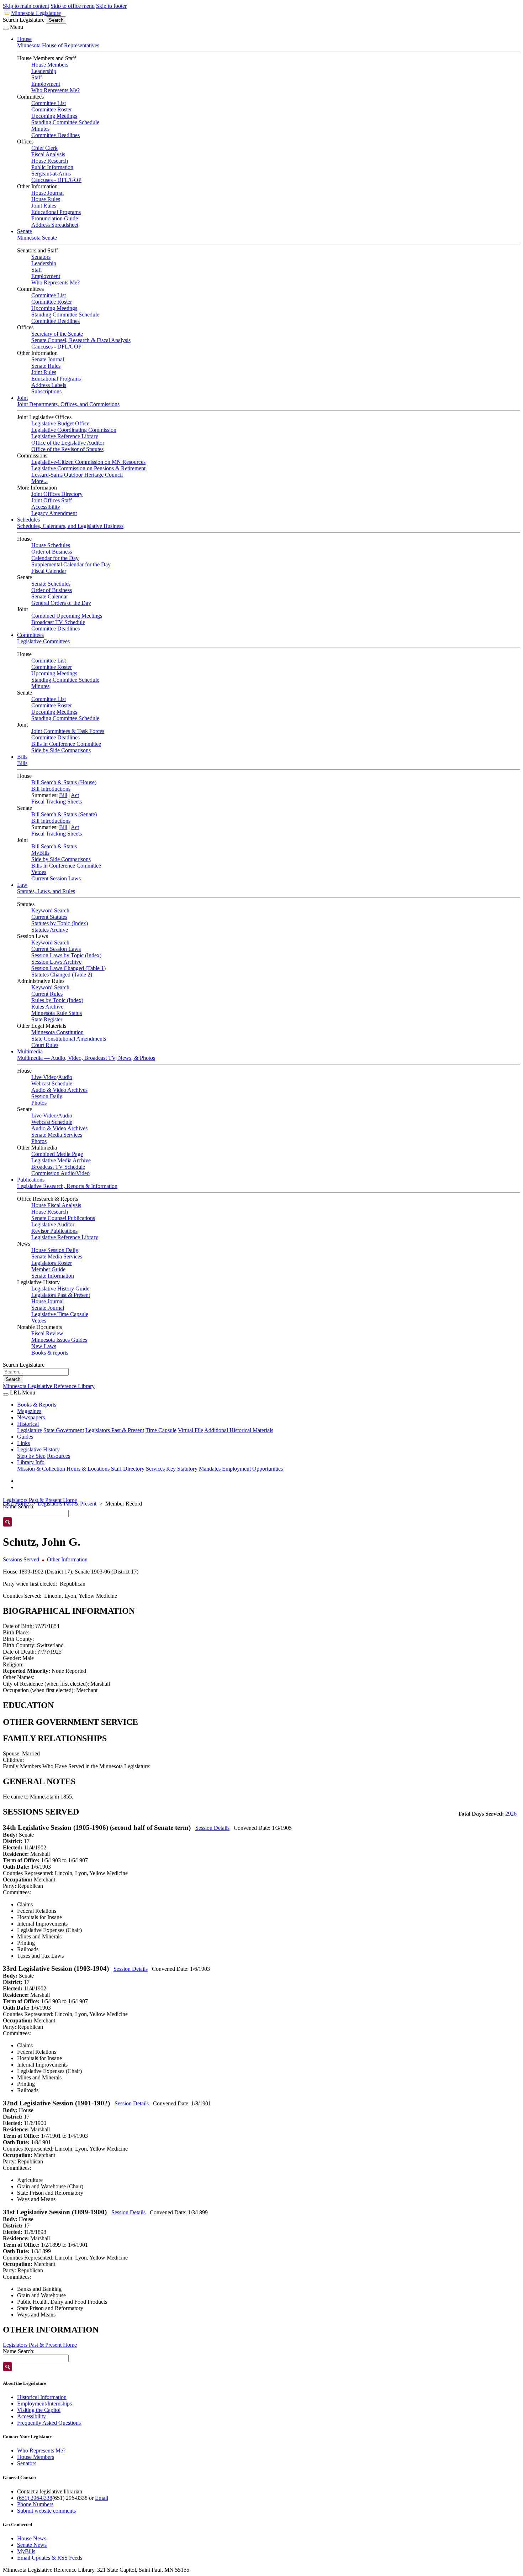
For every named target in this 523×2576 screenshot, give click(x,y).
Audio (65, 1077)
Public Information (52, 167)
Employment (46, 84)
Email (102, 2498)
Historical (28, 1424)
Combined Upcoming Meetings (67, 616)
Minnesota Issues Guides (59, 1340)
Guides (25, 1437)
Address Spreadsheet (55, 225)
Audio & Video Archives (59, 1090)
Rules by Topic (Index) (57, 1000)
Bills (22, 757)
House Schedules (51, 545)
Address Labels (49, 385)
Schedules (28, 520)
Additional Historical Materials (239, 1430)
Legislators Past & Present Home (40, 1500)
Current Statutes (49, 917)
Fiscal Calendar (49, 571)
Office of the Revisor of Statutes (67, 449)
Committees (30, 635)
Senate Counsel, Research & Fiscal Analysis (81, 340)
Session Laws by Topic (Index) (66, 955)
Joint (22, 398)
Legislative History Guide (60, 1289)
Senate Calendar (50, 596)
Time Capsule (161, 1430)
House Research (50, 161)
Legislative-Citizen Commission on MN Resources (88, 462)
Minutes (40, 129)
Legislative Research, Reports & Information (67, 1186)
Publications (31, 1180)
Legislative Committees (43, 641)
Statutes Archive (50, 930)
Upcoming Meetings (54, 116)
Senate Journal (48, 359)
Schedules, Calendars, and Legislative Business (70, 526)
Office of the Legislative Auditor (68, 443)
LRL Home (16, 1504)
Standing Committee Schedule (65, 122)
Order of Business (52, 552)
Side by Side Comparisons (61, 750)
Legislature (30, 1430)
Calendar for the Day (55, 558)
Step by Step (31, 1456)
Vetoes (39, 872)
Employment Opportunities (252, 1469)
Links (23, 1443)
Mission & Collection (41, 1469)
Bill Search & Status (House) (64, 782)
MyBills (40, 853)
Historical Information (42, 2397)
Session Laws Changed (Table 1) (68, 968)
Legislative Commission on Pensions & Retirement (88, 468)
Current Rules (47, 994)
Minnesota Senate (37, 238)
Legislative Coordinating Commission (74, 430)
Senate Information (53, 1276)
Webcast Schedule (52, 1083)
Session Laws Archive (56, 962)
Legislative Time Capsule (60, 1314)
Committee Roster (52, 109)
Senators (41, 257)
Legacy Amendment (54, 513)
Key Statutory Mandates (193, 1469)
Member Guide (48, 1269)
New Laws (44, 1346)
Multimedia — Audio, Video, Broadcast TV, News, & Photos (86, 1058)
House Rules (46, 199)
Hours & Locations (88, 1469)
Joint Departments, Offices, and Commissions (68, 404)
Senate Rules (46, 366)
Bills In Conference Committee (66, 744)
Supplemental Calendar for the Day (71, 564)
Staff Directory (128, 1469)
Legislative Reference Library (65, 436)
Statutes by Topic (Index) (60, 923)
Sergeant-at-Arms (51, 174)
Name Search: (19, 2351)
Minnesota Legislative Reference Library (49, 1386)
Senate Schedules (51, 584)
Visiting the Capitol (39, 2410)
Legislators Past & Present (61, 1295)
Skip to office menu (73, 6)
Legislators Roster (52, 1263)
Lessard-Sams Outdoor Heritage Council (77, 475)
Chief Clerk (44, 148)
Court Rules (45, 1045)
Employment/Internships (44, 2404)
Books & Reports (37, 1405)
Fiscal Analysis (48, 154)
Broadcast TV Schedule (58, 622)
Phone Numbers (35, 2504)
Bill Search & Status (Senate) (64, 814)
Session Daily (47, 1096)
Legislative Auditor (53, 1224)
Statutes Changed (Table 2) (62, 975)
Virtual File (191, 1430)
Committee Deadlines (56, 135)
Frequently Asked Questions (49, 2423)
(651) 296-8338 (35, 2498)
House (24, 39)
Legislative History (38, 1449)
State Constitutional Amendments (69, 1039)
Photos (39, 1103)
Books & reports (50, 1353)
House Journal (47, 193)
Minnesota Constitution (57, 1032)
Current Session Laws (56, 878)
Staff (37, 77)
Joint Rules (44, 206)
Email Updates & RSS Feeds (50, 2558)
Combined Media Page (57, 1154)
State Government (64, 1430)
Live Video (44, 1077)
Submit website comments (46, 2511)
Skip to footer (111, 6)
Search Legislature (24, 20)
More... (39, 481)
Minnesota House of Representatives (58, 45)
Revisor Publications (54, 1231)
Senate (25, 231)
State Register (47, 1019)
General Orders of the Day (61, 603)
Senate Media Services (57, 1135)
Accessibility (46, 507)
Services (155, 1469)
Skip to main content (26, 6)
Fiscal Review (47, 1333)
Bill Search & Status (54, 846)
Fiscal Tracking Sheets (57, 802)
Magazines (29, 1411)
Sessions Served (21, 1559)
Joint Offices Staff (52, 500)
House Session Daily (55, 1250)
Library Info (31, 1462)
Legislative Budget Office (60, 423)
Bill (63, 795)
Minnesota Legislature (36, 13)
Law (22, 885)
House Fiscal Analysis (56, 1205)
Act (75, 795)
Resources (59, 1456)
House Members (50, 65)
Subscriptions (46, 391)
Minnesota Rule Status (57, 1013)
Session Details (212, 1828)
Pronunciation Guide (55, 218)
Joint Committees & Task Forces (68, 731)
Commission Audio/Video (60, 1173)
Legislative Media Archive (61, 1160)
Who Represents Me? (56, 90)
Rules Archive (47, 1007)
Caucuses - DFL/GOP (56, 180)
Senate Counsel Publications (63, 1218)
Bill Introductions (51, 789)
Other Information (67, 1559)
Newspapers (31, 1417)
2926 (511, 1814)
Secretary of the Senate (57, 334)
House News (32, 2538)
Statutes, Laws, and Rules (46, 891)
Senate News (32, 2545)
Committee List (49, 103)
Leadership (44, 71)
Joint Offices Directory (57, 494)
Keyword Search (50, 910)
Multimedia (30, 1051)
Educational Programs (56, 212)
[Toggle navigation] (6, 29)
